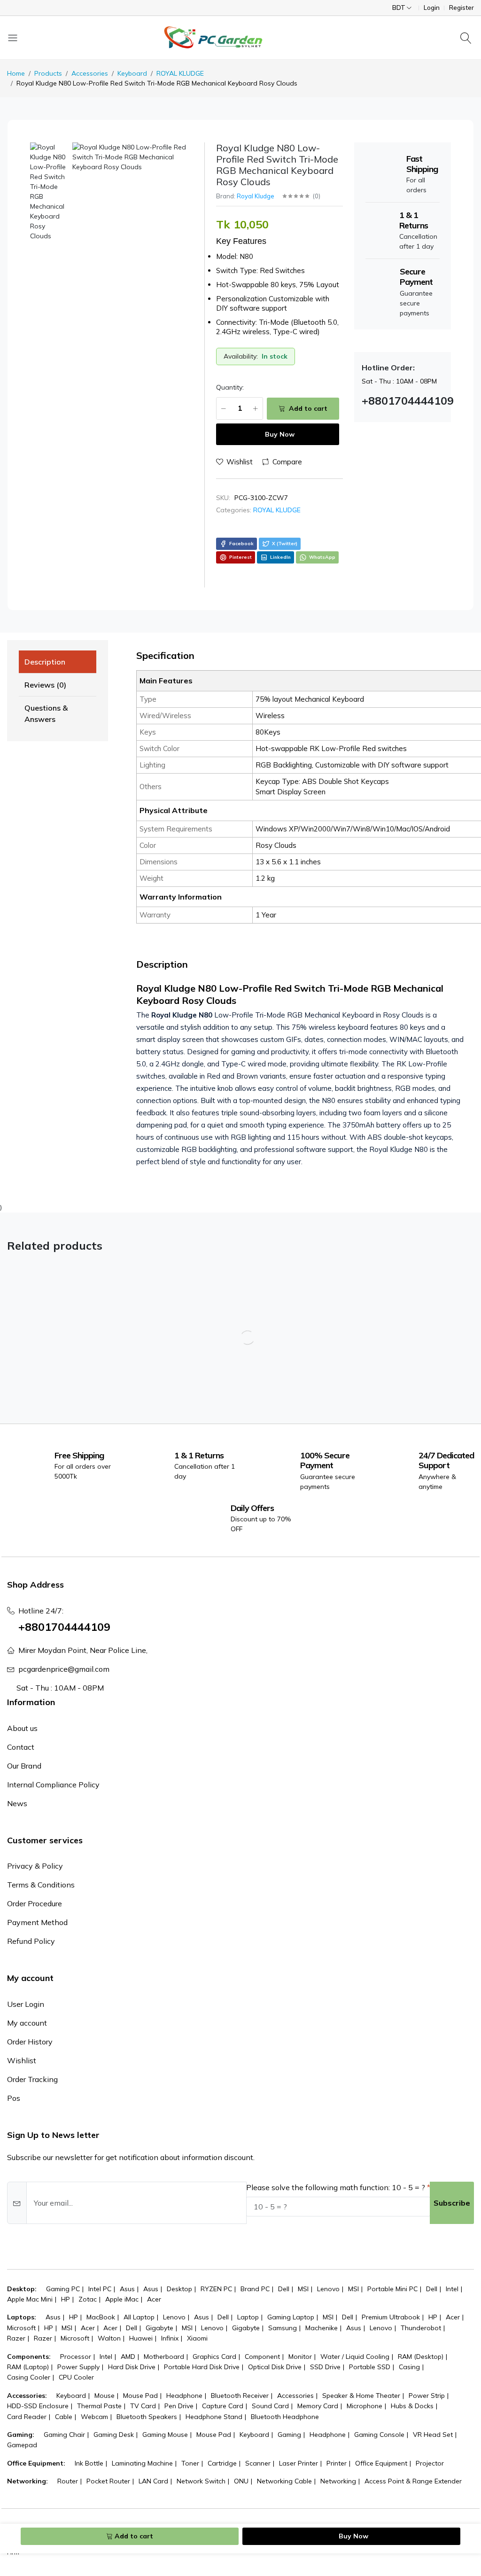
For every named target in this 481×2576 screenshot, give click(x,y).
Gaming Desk (114, 2435)
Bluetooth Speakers (147, 2417)
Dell (284, 2289)
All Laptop (139, 2317)
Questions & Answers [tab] (46, 713)
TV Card (143, 2406)
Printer (337, 2463)
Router (68, 2481)
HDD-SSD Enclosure (38, 2406)
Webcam (94, 2417)
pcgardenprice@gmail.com (64, 1669)
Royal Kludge (256, 196)
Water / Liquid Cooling (355, 2357)
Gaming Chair (64, 2435)
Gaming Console (379, 2435)
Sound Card (270, 2406)
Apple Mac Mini (30, 2299)
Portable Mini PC (392, 2289)
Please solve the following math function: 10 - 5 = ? (336, 2187)
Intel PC (100, 2289)
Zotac (88, 2299)
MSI (303, 2289)
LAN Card (153, 2481)
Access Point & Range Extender (413, 2481)
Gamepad (22, 2445)
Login (432, 8)
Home (16, 73)
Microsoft (21, 2328)
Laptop (248, 2317)
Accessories (90, 73)
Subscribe (452, 2203)
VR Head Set (433, 2435)
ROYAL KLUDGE (180, 73)
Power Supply (78, 2367)
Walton (109, 2338)
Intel (452, 2289)
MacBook (101, 2317)
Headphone (184, 2396)
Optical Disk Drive (275, 2367)
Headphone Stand (214, 2417)
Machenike (322, 2328)
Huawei (141, 2338)
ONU (241, 2481)
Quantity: (230, 387)
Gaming (289, 2435)
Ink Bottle (89, 2463)
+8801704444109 (64, 1627)
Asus (127, 2289)
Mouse (105, 2396)
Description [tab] (45, 662)
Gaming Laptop (291, 2317)
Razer (16, 2338)
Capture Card (223, 2406)
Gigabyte (159, 2328)
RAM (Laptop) (28, 2367)
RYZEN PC (216, 2289)
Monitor (300, 2357)
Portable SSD (370, 2367)
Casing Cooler (29, 2377)
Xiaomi (197, 2338)
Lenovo (328, 2289)
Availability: (241, 356)
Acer (154, 2299)
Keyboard (132, 73)
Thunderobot (421, 2328)
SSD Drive (325, 2367)
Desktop (179, 2289)
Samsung (283, 2328)
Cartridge (222, 2463)
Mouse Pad (140, 2396)
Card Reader (27, 2417)
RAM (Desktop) (421, 2357)
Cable (64, 2417)
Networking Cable (284, 2481)
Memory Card (318, 2406)
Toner (190, 2463)
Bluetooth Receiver (240, 2396)
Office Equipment (381, 2463)
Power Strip (427, 2396)
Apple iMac (122, 2299)
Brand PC (255, 2289)
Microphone (365, 2406)
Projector (430, 2463)
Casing (409, 2367)
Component (262, 2357)
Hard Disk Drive (132, 2367)
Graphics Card (214, 2357)
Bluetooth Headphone (285, 2417)
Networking (338, 2481)
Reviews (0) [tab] (45, 685)
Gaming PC (63, 2289)
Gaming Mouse (165, 2435)
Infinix (170, 2338)
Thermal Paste (99, 2406)
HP (66, 2299)
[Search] (467, 38)
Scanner (258, 2463)
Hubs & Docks (412, 2406)
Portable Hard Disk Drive (202, 2367)
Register (462, 8)
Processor (76, 2357)
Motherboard (164, 2357)
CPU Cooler (76, 2377)
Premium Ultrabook (391, 2317)
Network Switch (201, 2481)
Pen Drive (179, 2406)
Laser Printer (299, 2463)
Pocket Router (108, 2481)
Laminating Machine (142, 2463)
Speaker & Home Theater (361, 2396)
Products (48, 73)
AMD (128, 2357)
